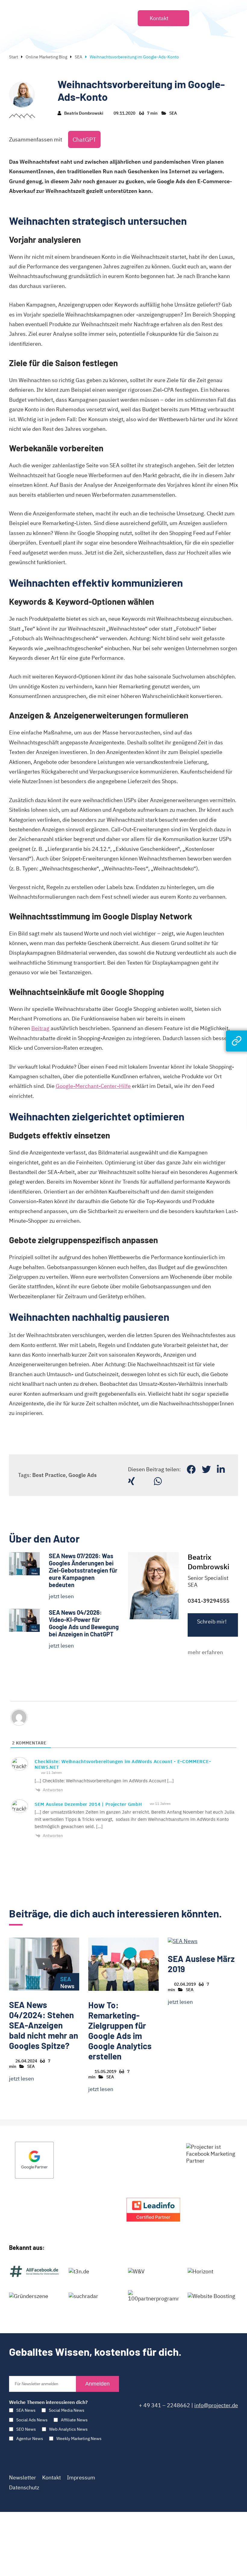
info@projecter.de (216, 2405)
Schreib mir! (212, 1622)
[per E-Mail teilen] (144, 1481)
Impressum (81, 2477)
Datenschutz (24, 2487)
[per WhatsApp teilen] (158, 1481)
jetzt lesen (61, 1596)
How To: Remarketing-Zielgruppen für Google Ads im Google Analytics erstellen (120, 2031)
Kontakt (52, 2477)
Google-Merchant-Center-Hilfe (93, 1086)
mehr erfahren (205, 1652)
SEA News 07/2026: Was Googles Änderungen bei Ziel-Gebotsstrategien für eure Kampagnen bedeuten (83, 1570)
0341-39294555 (209, 1601)
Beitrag (40, 1028)
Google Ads (83, 1475)
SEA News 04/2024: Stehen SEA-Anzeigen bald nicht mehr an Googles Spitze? (44, 2025)
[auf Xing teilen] (131, 1481)
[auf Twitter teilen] (206, 1469)
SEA (78, 57)
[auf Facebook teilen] (191, 1469)
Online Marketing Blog (46, 57)
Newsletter (23, 2477)
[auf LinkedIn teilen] (221, 1469)
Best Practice (49, 1475)
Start (14, 57)
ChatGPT (84, 139)
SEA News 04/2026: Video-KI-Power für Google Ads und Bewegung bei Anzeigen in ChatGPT (84, 1623)
